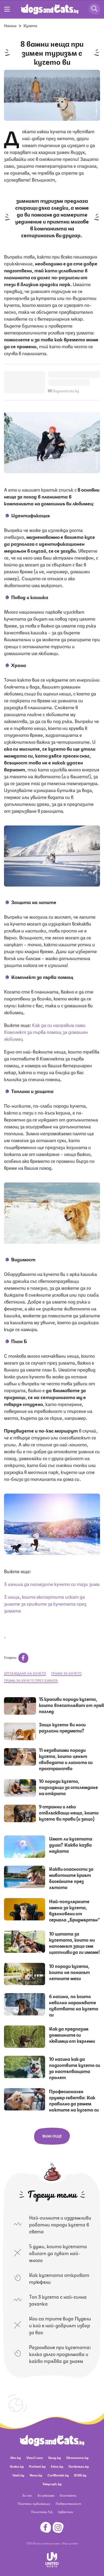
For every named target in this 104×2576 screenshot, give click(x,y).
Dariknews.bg (79, 2466)
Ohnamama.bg (77, 2457)
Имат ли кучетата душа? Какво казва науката (71, 1844)
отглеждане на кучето (25, 1673)
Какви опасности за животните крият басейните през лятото (71, 1878)
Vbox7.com (35, 2457)
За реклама (46, 2495)
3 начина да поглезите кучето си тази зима (52, 1584)
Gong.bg (55, 2457)
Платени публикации (34, 2503)
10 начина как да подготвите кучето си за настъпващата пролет (75, 2068)
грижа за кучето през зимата (31, 1680)
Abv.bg (15, 2457)
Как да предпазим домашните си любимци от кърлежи (72, 2035)
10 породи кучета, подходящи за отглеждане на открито (68, 1787)
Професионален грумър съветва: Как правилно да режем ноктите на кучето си (74, 2100)
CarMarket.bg (58, 2475)
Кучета (30, 25)
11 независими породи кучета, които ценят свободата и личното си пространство (66, 1759)
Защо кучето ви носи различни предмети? (62, 1727)
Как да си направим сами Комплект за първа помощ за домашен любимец (46, 1031)
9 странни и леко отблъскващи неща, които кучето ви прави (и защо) (69, 1812)
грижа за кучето (66, 1673)
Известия (65, 2512)
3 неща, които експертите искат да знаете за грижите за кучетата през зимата (45, 1603)
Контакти (68, 2495)
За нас (27, 2495)
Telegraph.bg (52, 2484)
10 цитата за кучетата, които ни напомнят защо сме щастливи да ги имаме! (74, 1943)
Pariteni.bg (37, 2466)
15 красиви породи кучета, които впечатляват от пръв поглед (71, 1705)
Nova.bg (36, 2475)
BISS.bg (80, 2475)
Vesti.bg (18, 2475)
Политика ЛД (42, 2512)
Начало (10, 25)
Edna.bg (57, 2466)
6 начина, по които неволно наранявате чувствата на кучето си (74, 2005)
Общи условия (70, 2543)
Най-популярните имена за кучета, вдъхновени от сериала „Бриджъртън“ (75, 1910)
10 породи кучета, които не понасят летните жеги (69, 1972)
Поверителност (68, 2503)
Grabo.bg (17, 2466)
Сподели (11, 1657)
